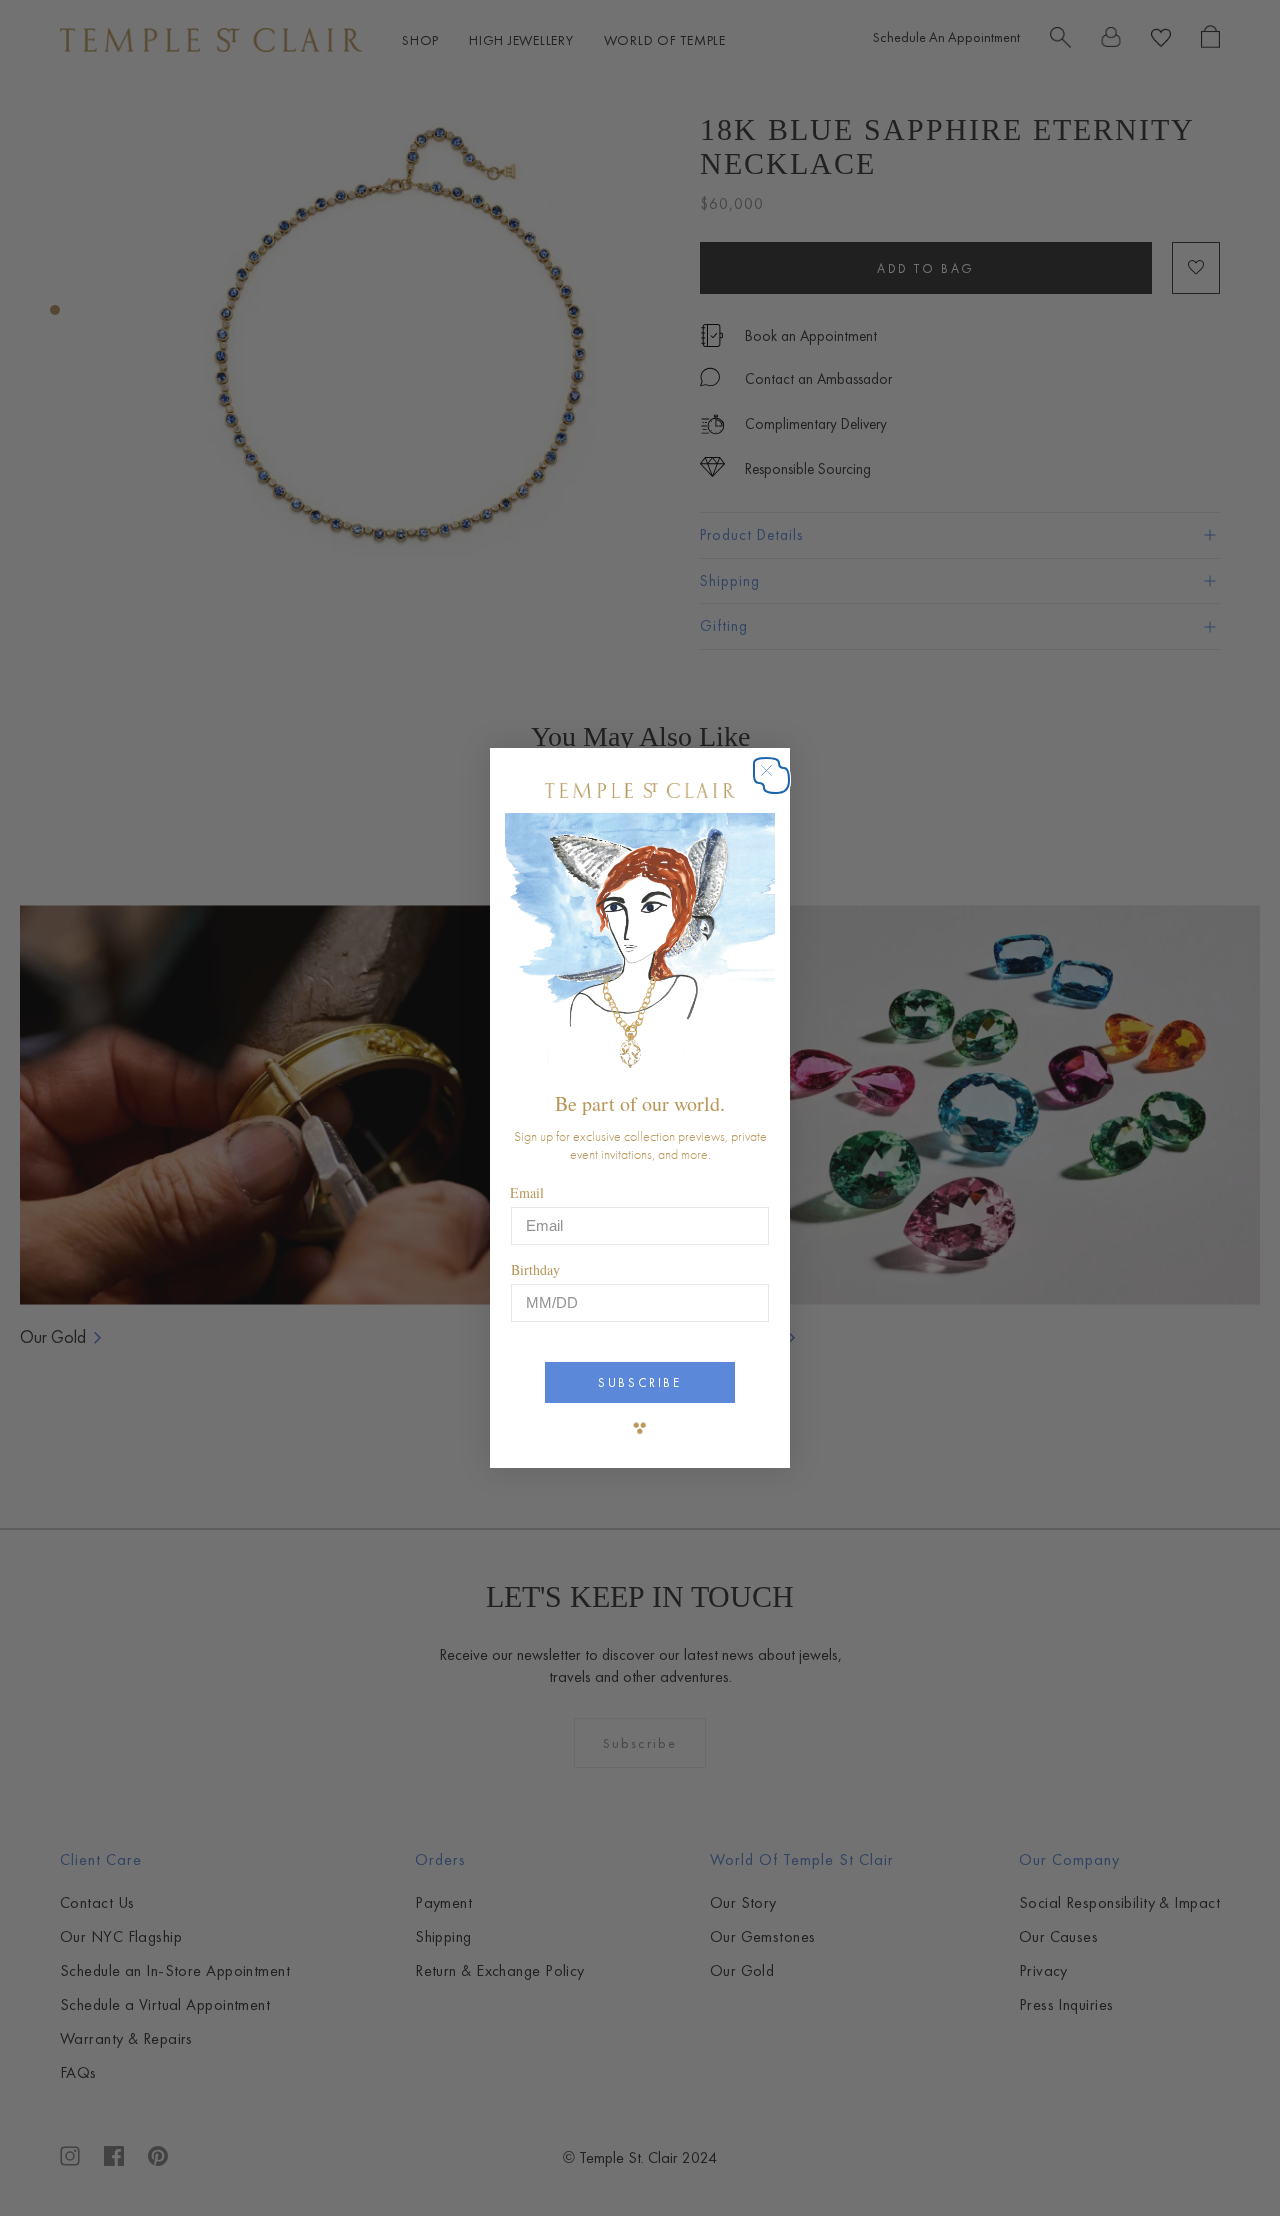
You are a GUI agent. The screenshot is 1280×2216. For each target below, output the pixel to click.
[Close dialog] (776, 780)
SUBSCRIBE (639, 1382)
